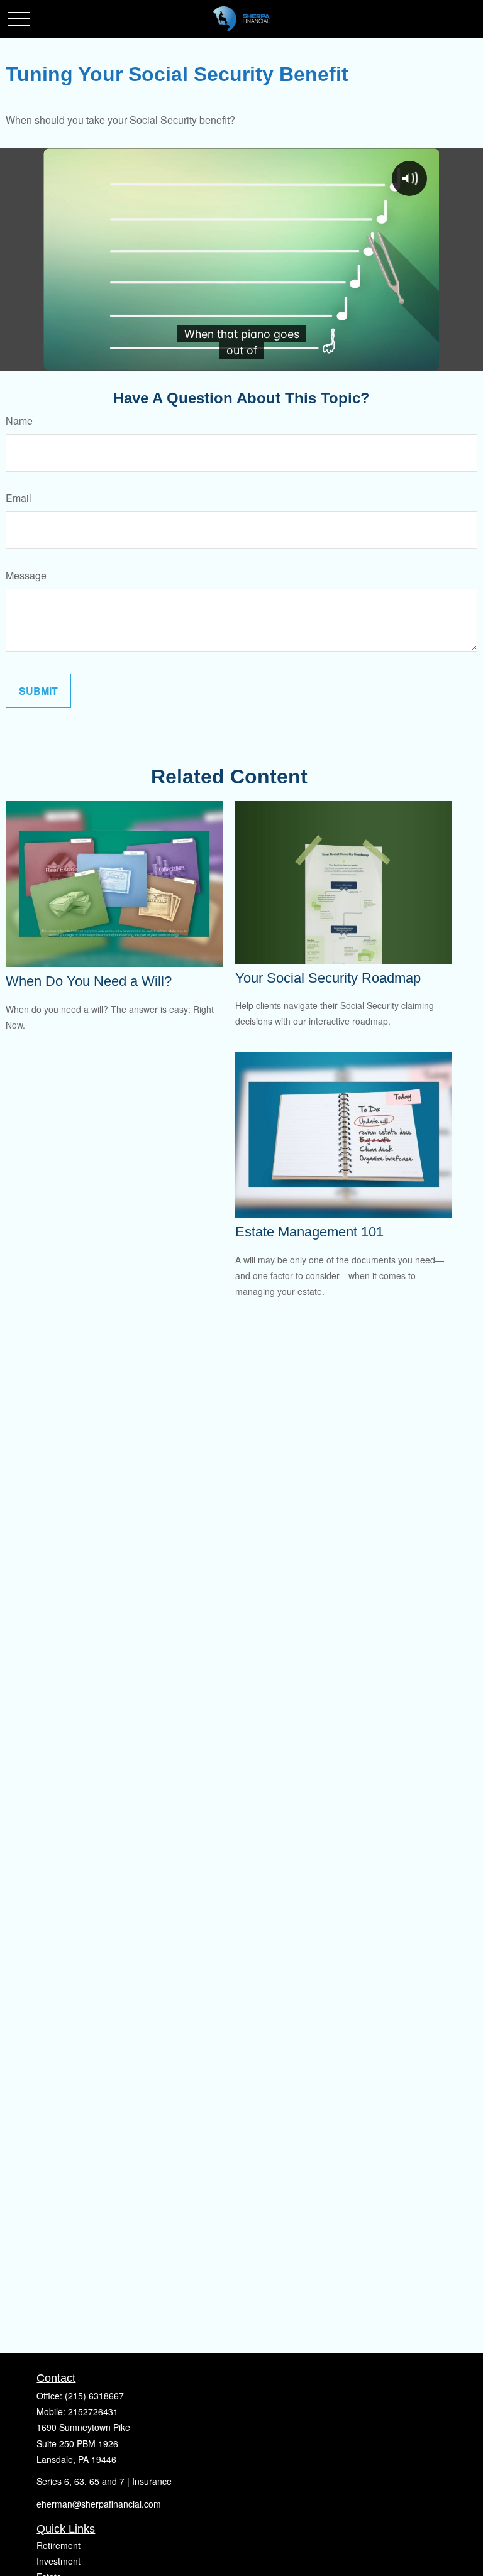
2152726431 (93, 2411)
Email (19, 498)
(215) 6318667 (94, 2396)
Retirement (58, 2545)
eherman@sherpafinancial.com (99, 2504)
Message (26, 575)
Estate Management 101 (309, 1232)
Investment (58, 2561)
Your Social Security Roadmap (328, 978)
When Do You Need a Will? (89, 981)
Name (19, 421)
